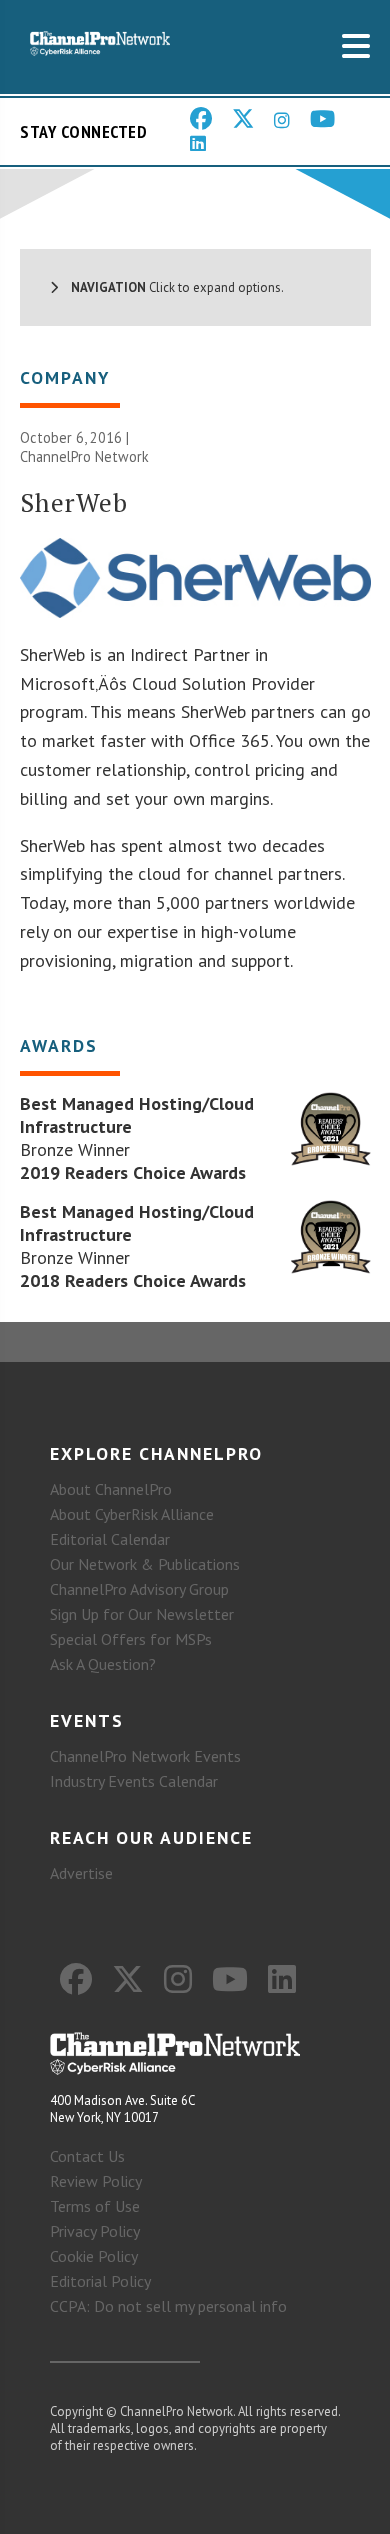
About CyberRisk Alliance (132, 1514)
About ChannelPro (111, 1489)
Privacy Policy (95, 2231)
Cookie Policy (94, 2256)
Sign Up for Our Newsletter (142, 1614)
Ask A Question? (103, 1664)
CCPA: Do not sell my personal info (168, 2306)
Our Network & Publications (145, 1564)
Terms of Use (95, 2206)
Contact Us (87, 2156)
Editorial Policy (100, 2281)
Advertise (81, 1873)
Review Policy (96, 2181)
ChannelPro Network (84, 456)
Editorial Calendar (110, 1539)
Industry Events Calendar (134, 1781)
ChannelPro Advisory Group (139, 1589)
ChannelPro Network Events (145, 1756)
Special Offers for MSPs (131, 1639)
